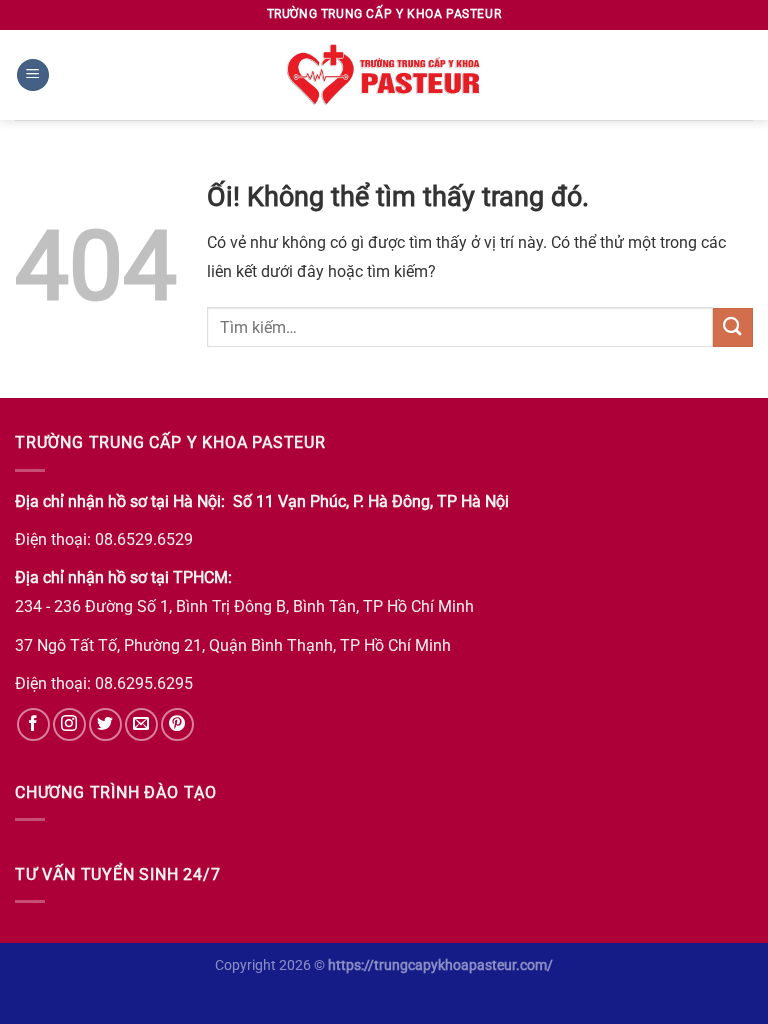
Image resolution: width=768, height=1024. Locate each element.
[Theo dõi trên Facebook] (33, 724)
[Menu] (33, 75)
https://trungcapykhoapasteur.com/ (440, 965)
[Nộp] (733, 327)
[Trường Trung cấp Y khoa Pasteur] (384, 75)
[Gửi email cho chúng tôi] (141, 724)
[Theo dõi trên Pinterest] (177, 724)
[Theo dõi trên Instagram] (69, 724)
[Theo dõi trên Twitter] (105, 724)
